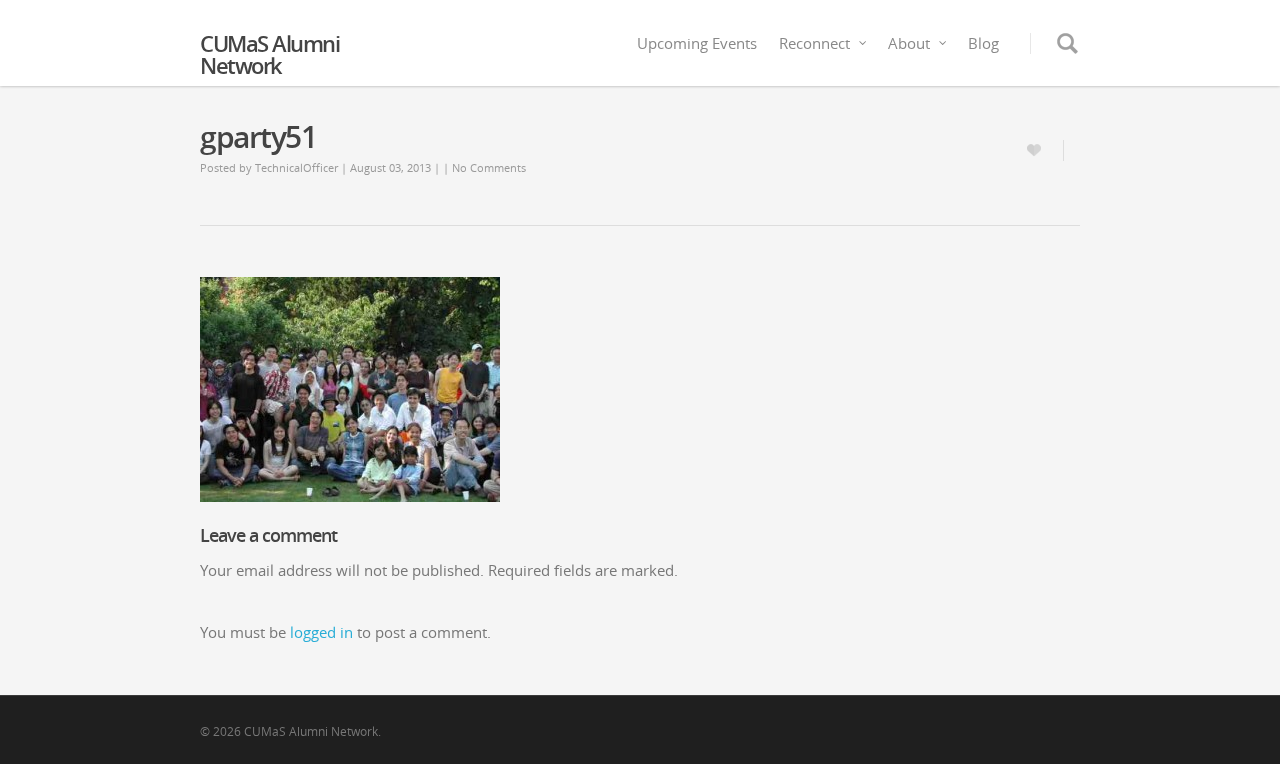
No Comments (489, 167)
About (909, 43)
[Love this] (1037, 150)
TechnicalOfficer (296, 167)
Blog (983, 43)
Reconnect (814, 43)
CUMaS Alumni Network (269, 54)
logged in (321, 632)
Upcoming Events (697, 43)
